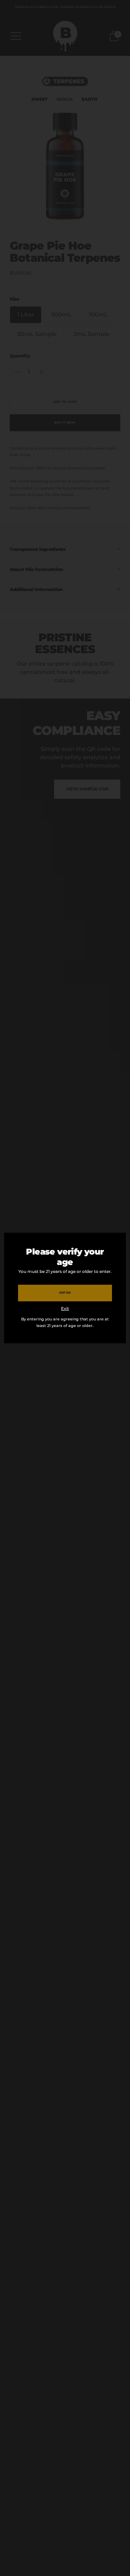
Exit (65, 1308)
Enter (65, 1293)
